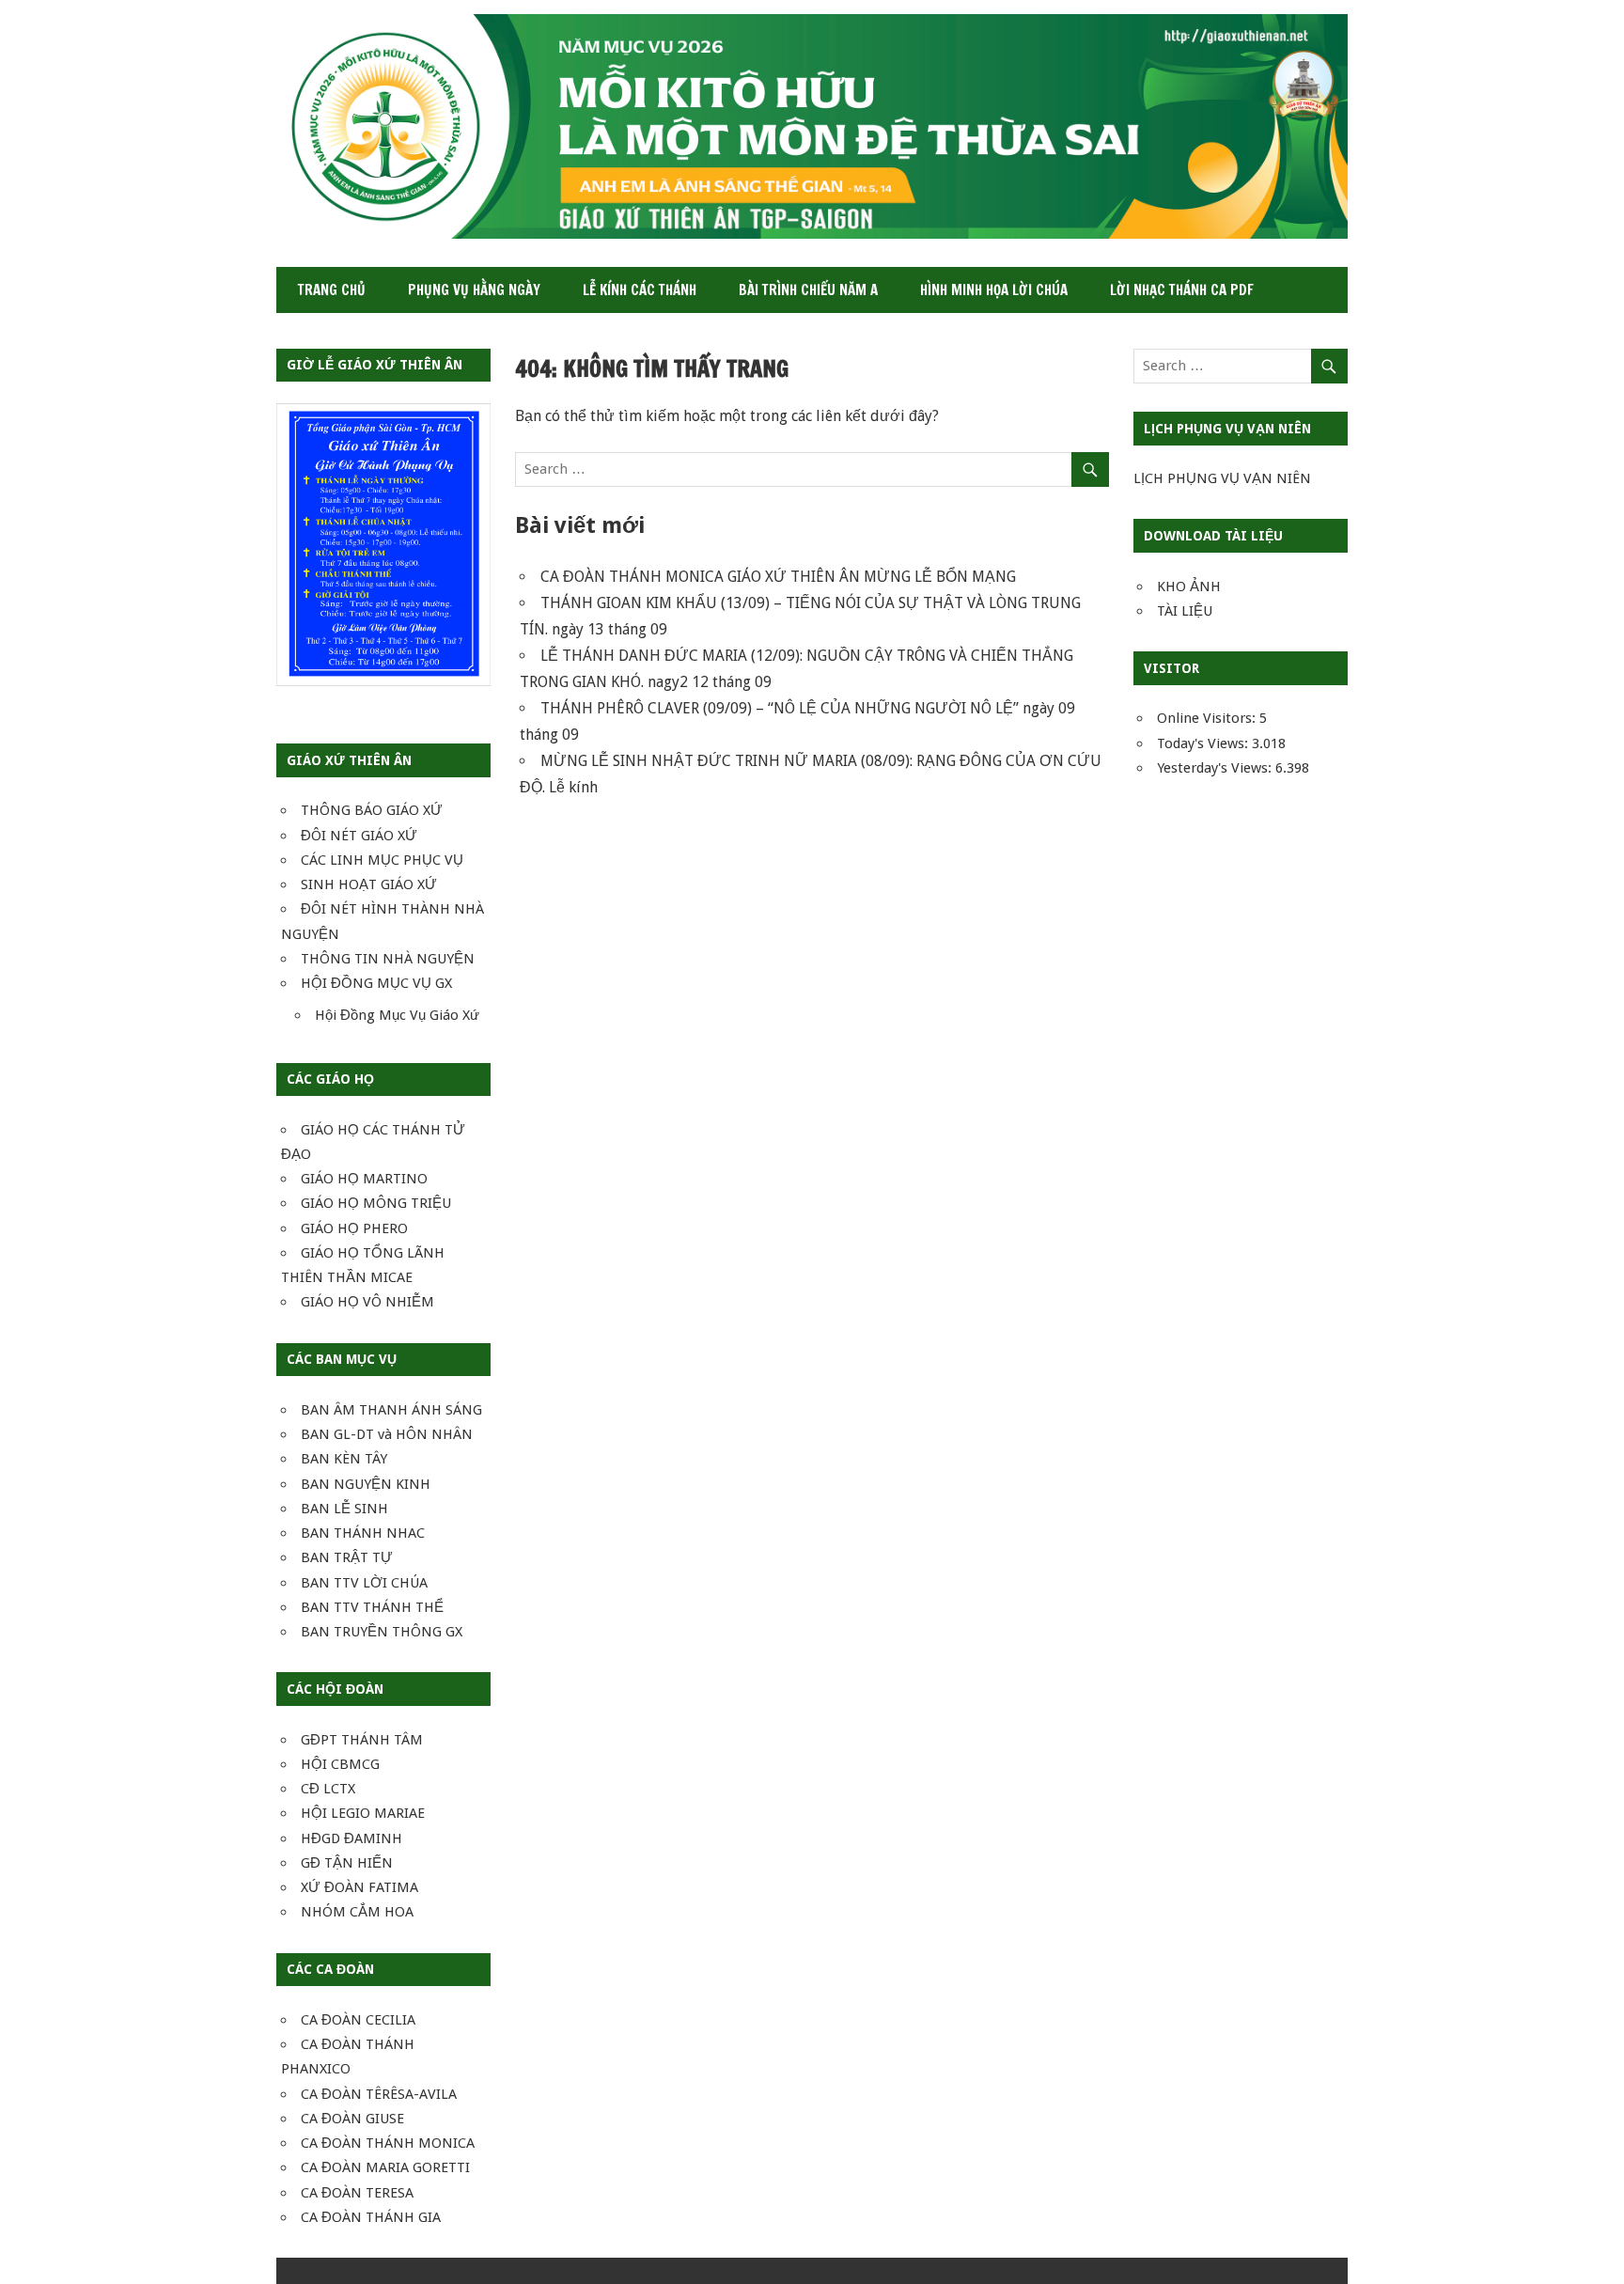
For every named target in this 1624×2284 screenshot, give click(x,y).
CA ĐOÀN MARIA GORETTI (385, 2167)
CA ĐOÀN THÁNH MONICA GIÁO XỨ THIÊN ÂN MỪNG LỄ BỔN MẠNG (778, 577)
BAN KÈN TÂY (344, 1459)
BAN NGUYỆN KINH (366, 1484)
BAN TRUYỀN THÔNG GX (382, 1632)
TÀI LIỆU (1185, 611)
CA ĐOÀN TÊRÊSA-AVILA (379, 2094)
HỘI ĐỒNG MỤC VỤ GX (376, 983)
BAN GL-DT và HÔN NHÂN (387, 1434)
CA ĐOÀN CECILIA (358, 2020)
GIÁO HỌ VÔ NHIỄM (367, 1302)
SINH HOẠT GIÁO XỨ (369, 884)
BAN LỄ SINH (344, 1509)
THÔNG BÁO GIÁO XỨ (372, 810)
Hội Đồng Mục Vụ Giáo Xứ (397, 1015)
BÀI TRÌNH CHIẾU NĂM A (808, 290)
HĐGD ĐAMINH (351, 1838)
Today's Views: (1204, 743)
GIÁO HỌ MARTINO (364, 1179)
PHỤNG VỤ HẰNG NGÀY (474, 290)
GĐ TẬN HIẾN (347, 1863)
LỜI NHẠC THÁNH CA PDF (1182, 290)
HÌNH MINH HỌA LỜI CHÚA (994, 290)
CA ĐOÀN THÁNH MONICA (388, 2143)
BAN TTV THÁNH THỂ (372, 1607)
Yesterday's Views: (1216, 768)
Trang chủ (332, 290)
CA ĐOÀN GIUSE (352, 2119)
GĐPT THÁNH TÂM (362, 1740)
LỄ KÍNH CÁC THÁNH (640, 290)
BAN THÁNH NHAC (363, 1533)
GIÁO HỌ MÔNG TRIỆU (376, 1203)
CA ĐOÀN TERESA (357, 2193)
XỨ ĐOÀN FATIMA (359, 1887)
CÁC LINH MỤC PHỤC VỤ (382, 860)
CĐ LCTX (328, 1789)
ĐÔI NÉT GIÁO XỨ (359, 836)
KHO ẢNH (1189, 587)
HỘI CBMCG (340, 1764)
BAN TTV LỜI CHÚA (364, 1583)
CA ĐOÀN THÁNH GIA (371, 2217)
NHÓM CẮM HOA (357, 1912)
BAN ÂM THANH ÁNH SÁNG (391, 1410)
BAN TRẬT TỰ (347, 1557)
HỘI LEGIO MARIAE (363, 1813)
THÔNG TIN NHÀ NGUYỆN (388, 959)
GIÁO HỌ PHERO (354, 1228)
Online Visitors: (1208, 718)
